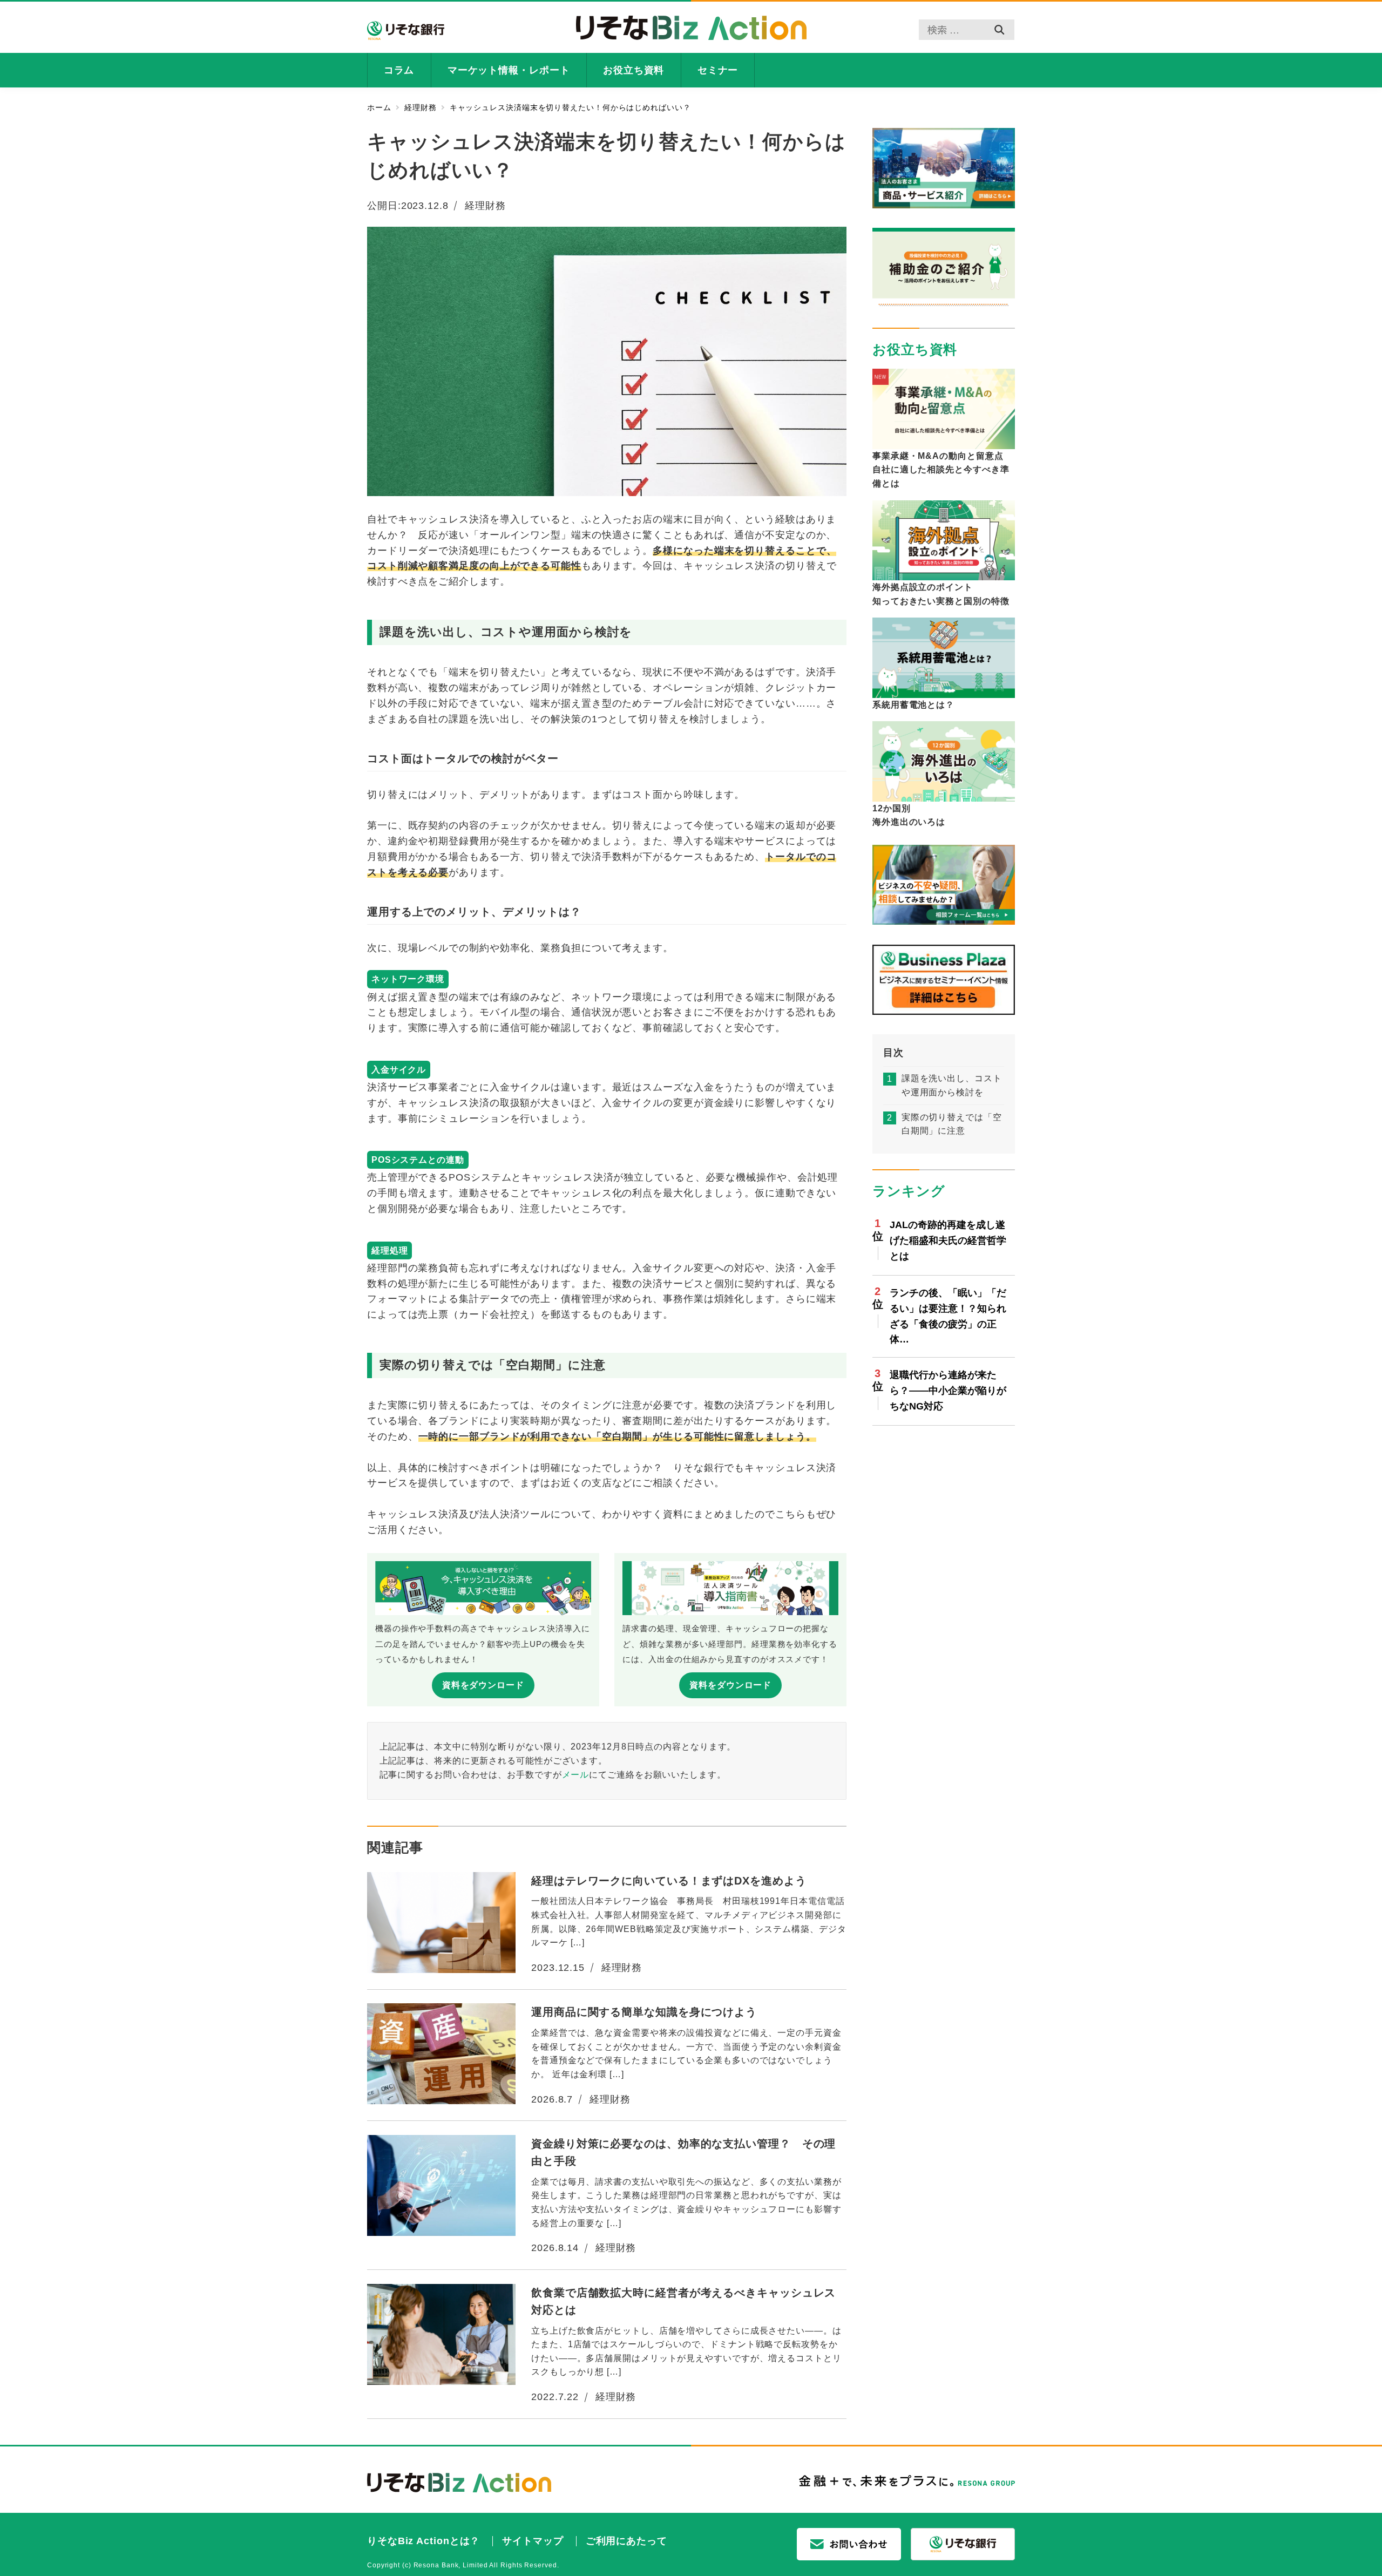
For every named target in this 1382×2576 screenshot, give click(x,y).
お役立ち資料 (915, 349)
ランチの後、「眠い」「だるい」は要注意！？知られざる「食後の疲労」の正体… (948, 1316)
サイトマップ (533, 2541)
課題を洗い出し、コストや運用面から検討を (952, 1086)
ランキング (909, 1191)
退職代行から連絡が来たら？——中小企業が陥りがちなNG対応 (948, 1391)
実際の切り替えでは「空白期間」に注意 (952, 1124)
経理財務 (485, 206)
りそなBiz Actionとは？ (424, 2541)
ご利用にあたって (626, 2541)
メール (576, 1774)
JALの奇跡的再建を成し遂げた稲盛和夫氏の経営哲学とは (948, 1240)
